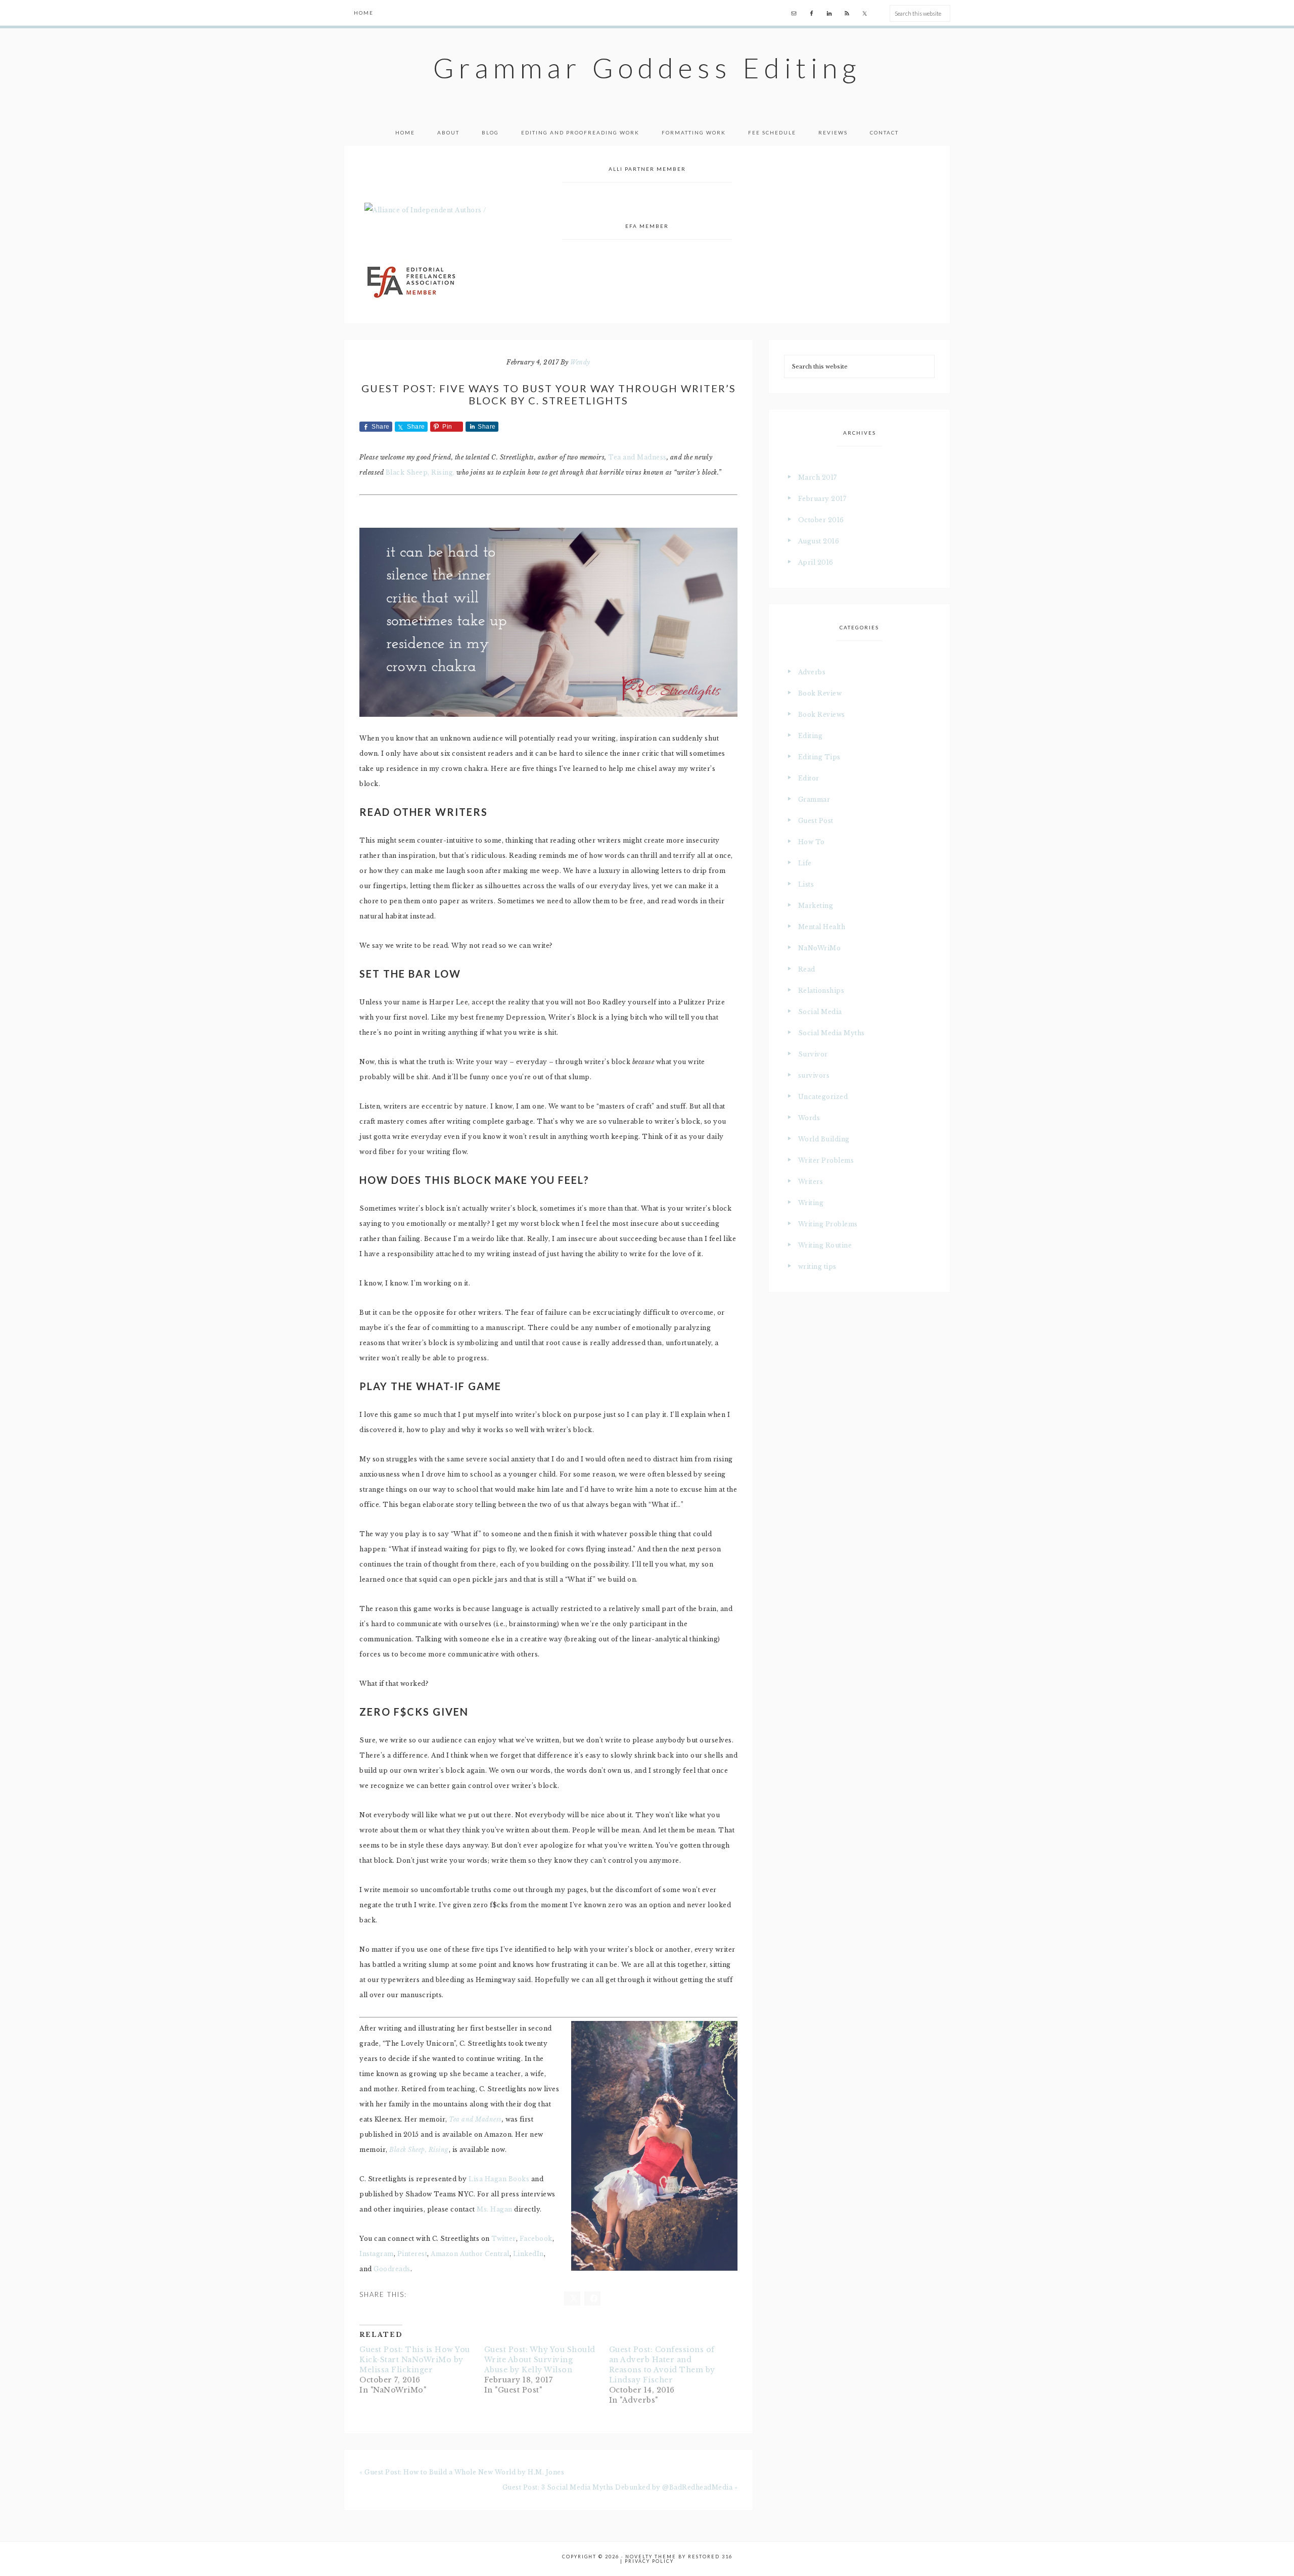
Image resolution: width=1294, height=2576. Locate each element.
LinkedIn (528, 2254)
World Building (824, 1139)
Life (805, 863)
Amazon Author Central (470, 2254)
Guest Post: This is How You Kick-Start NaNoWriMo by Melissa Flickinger (415, 2360)
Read (807, 969)
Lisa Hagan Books (499, 2179)
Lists (806, 884)
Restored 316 (710, 2557)
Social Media (820, 1012)
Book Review (820, 693)
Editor (809, 778)
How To (812, 842)
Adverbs (812, 672)
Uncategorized (823, 1097)
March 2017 (818, 477)
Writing (811, 1203)
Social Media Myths (831, 1033)
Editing (811, 736)
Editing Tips (819, 757)
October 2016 (821, 520)
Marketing (816, 906)
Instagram (377, 2254)
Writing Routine (825, 1245)
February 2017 (822, 499)
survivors (814, 1075)
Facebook (536, 2239)
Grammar (814, 799)
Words (809, 1118)
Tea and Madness (637, 457)
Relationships (821, 991)
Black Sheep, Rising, (420, 472)
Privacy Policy (649, 2561)
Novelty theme (651, 2557)
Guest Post (816, 821)
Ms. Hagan (495, 2209)
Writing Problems (828, 1224)
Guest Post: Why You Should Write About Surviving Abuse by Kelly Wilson (540, 2360)
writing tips (817, 1267)
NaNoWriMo (820, 948)
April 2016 (816, 562)
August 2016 (819, 541)
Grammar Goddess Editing (647, 68)
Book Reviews (822, 715)
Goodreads (392, 2269)
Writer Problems (826, 1160)
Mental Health (822, 927)
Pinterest (412, 2254)
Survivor (813, 1054)
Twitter (504, 2239)
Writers (811, 1182)
